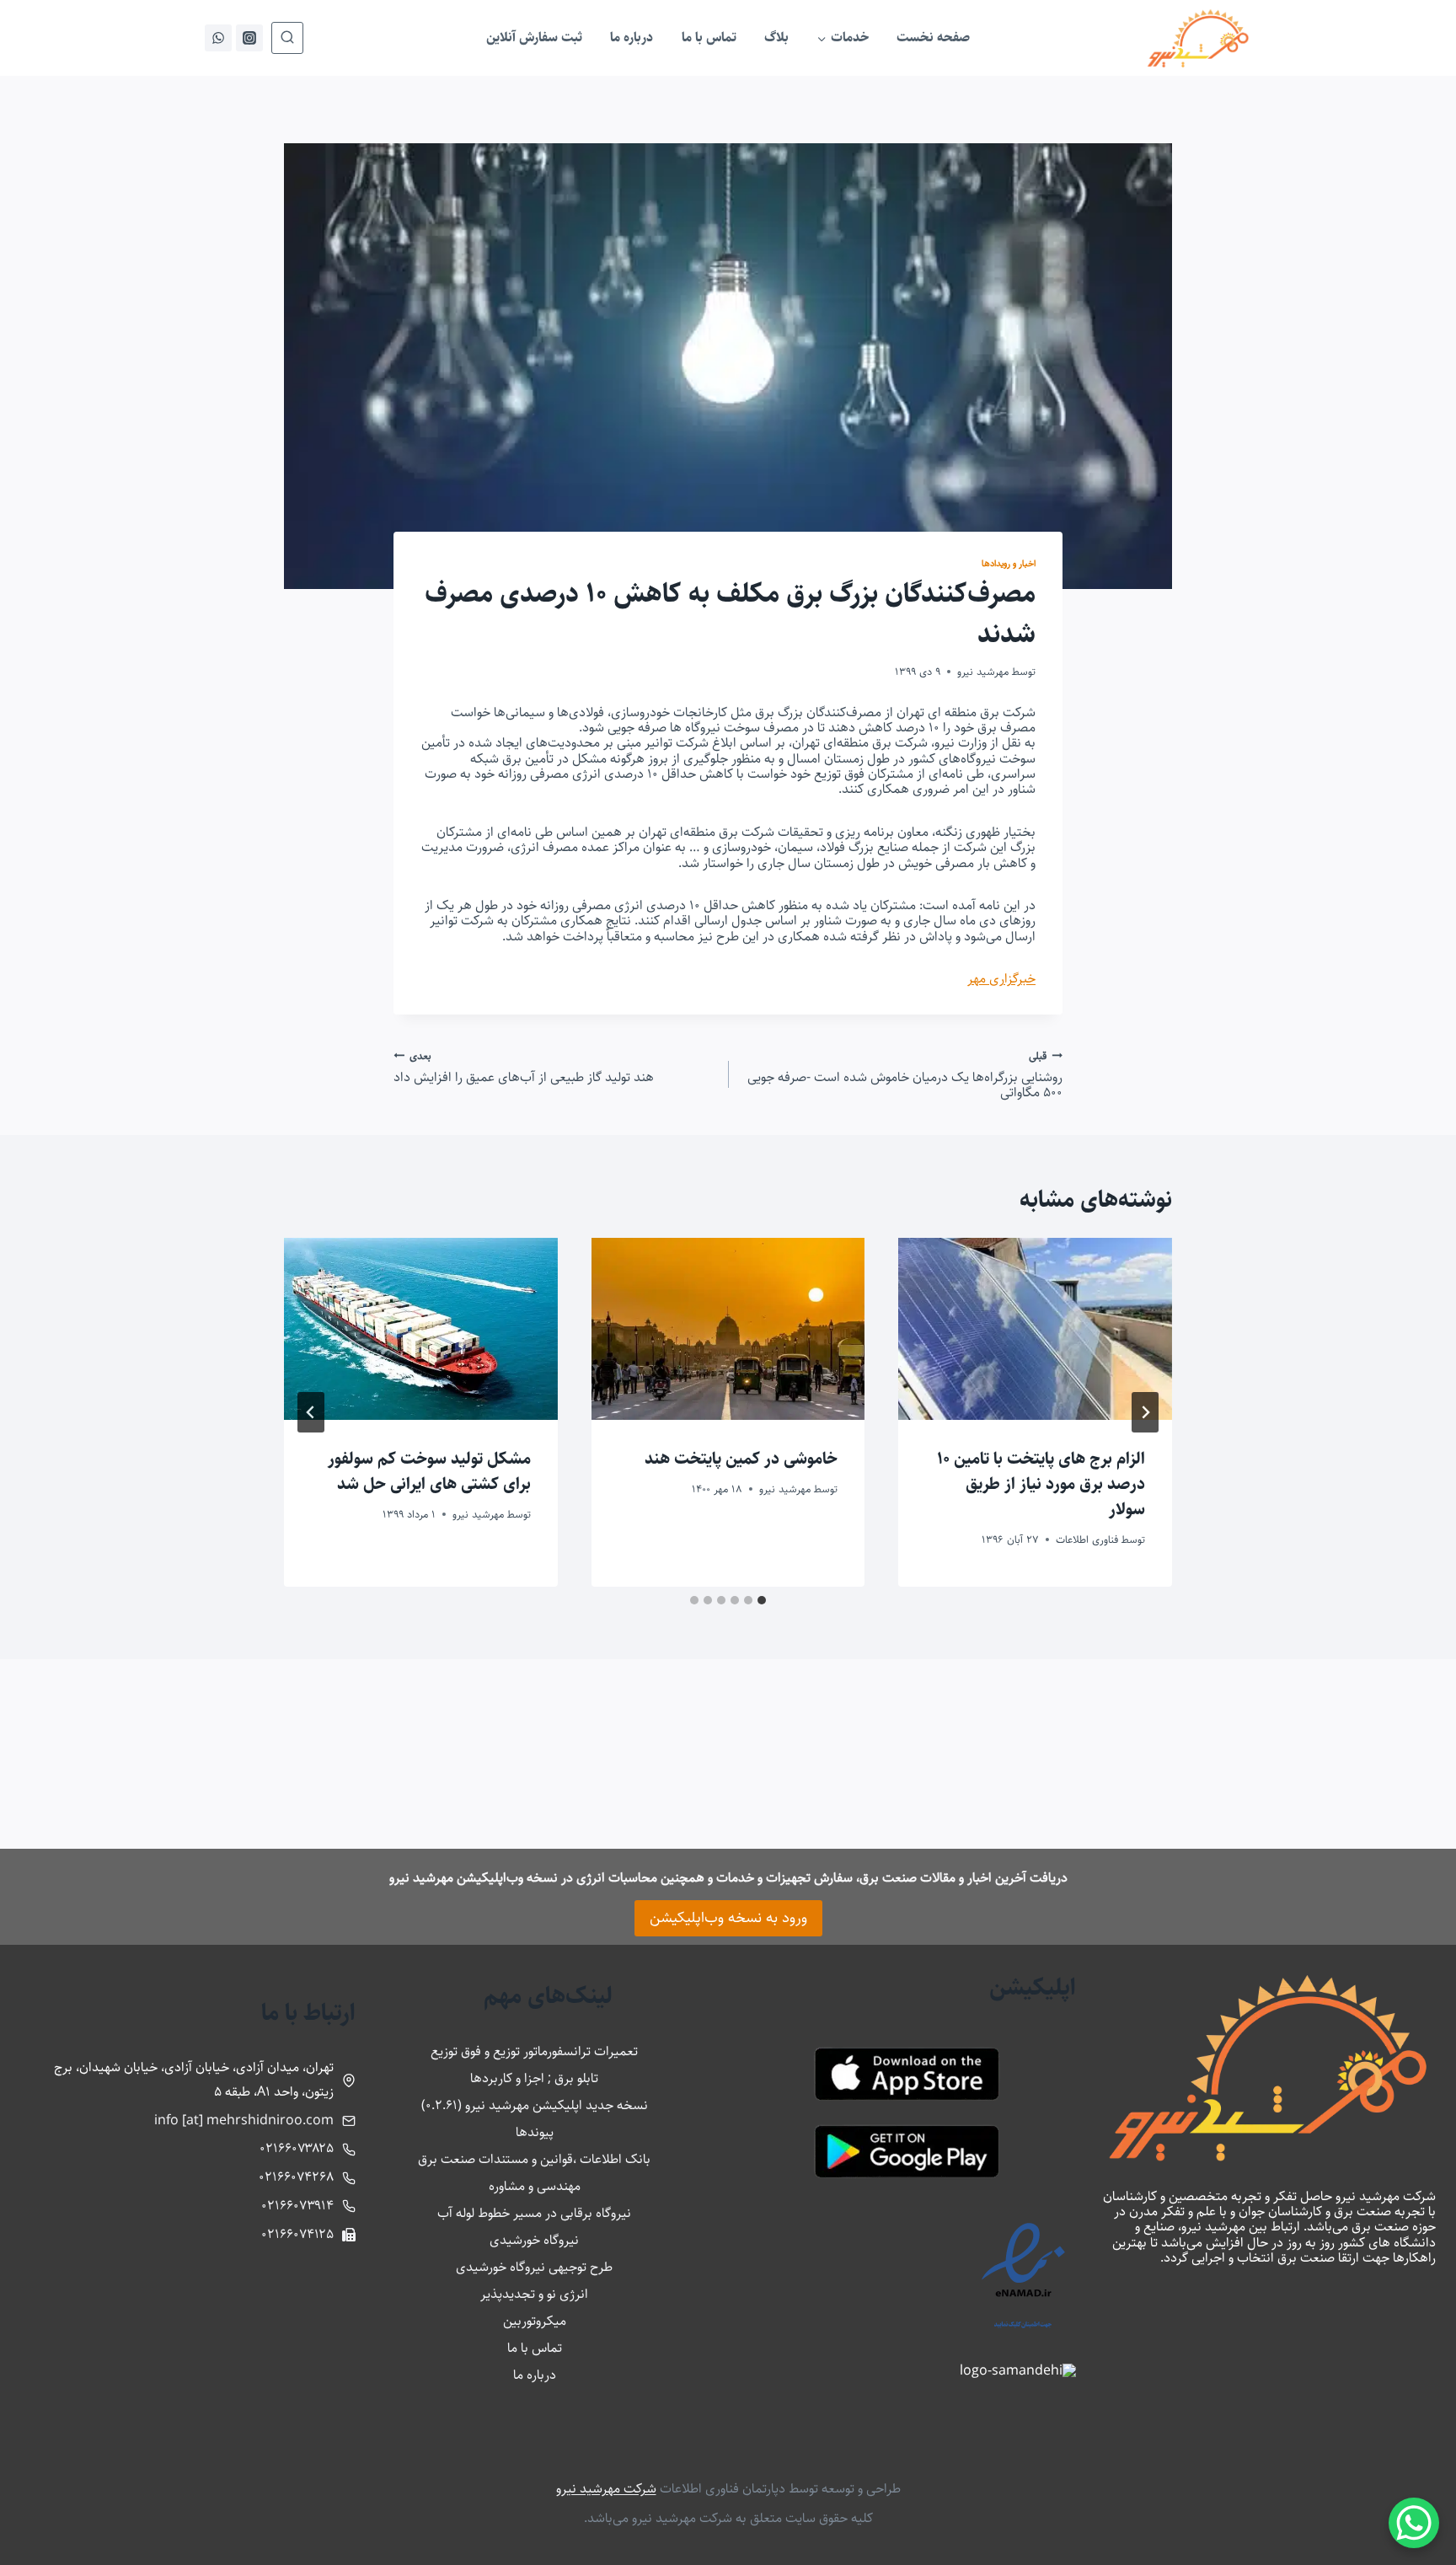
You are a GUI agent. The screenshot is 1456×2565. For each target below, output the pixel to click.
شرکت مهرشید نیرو (606, 2489)
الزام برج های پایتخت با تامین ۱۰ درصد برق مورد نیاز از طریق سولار (1041, 1484)
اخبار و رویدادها (1009, 563)
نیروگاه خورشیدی (534, 2240)
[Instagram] (249, 38)
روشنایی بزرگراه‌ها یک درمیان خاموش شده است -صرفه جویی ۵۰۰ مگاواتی (905, 1075)
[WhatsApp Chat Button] (1414, 2523)
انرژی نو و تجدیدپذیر (534, 2294)
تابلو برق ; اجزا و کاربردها (534, 2078)
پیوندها (535, 2132)
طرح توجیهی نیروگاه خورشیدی (534, 2267)
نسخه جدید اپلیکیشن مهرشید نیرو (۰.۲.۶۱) (535, 2105)
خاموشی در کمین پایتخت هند (741, 1459)
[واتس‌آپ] (218, 38)
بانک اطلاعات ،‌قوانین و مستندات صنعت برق (534, 2159)
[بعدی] (311, 1412)
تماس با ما (709, 37)
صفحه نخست (933, 37)
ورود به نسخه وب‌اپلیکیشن (728, 1918)
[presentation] (1035, 1329)
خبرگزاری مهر (1001, 979)
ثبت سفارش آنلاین (534, 37)
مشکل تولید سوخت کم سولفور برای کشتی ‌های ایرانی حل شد (429, 1472)
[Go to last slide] (1145, 1412)
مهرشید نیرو (983, 672)
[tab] (762, 1600)
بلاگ (776, 37)
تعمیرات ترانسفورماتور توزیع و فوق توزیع (534, 2051)
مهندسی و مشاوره (535, 2186)
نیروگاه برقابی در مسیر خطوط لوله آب (534, 2213)
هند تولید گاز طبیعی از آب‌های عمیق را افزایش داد (524, 1067)
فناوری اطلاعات (1087, 1540)
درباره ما (632, 37)
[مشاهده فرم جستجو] (287, 38)
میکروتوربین (535, 2321)
